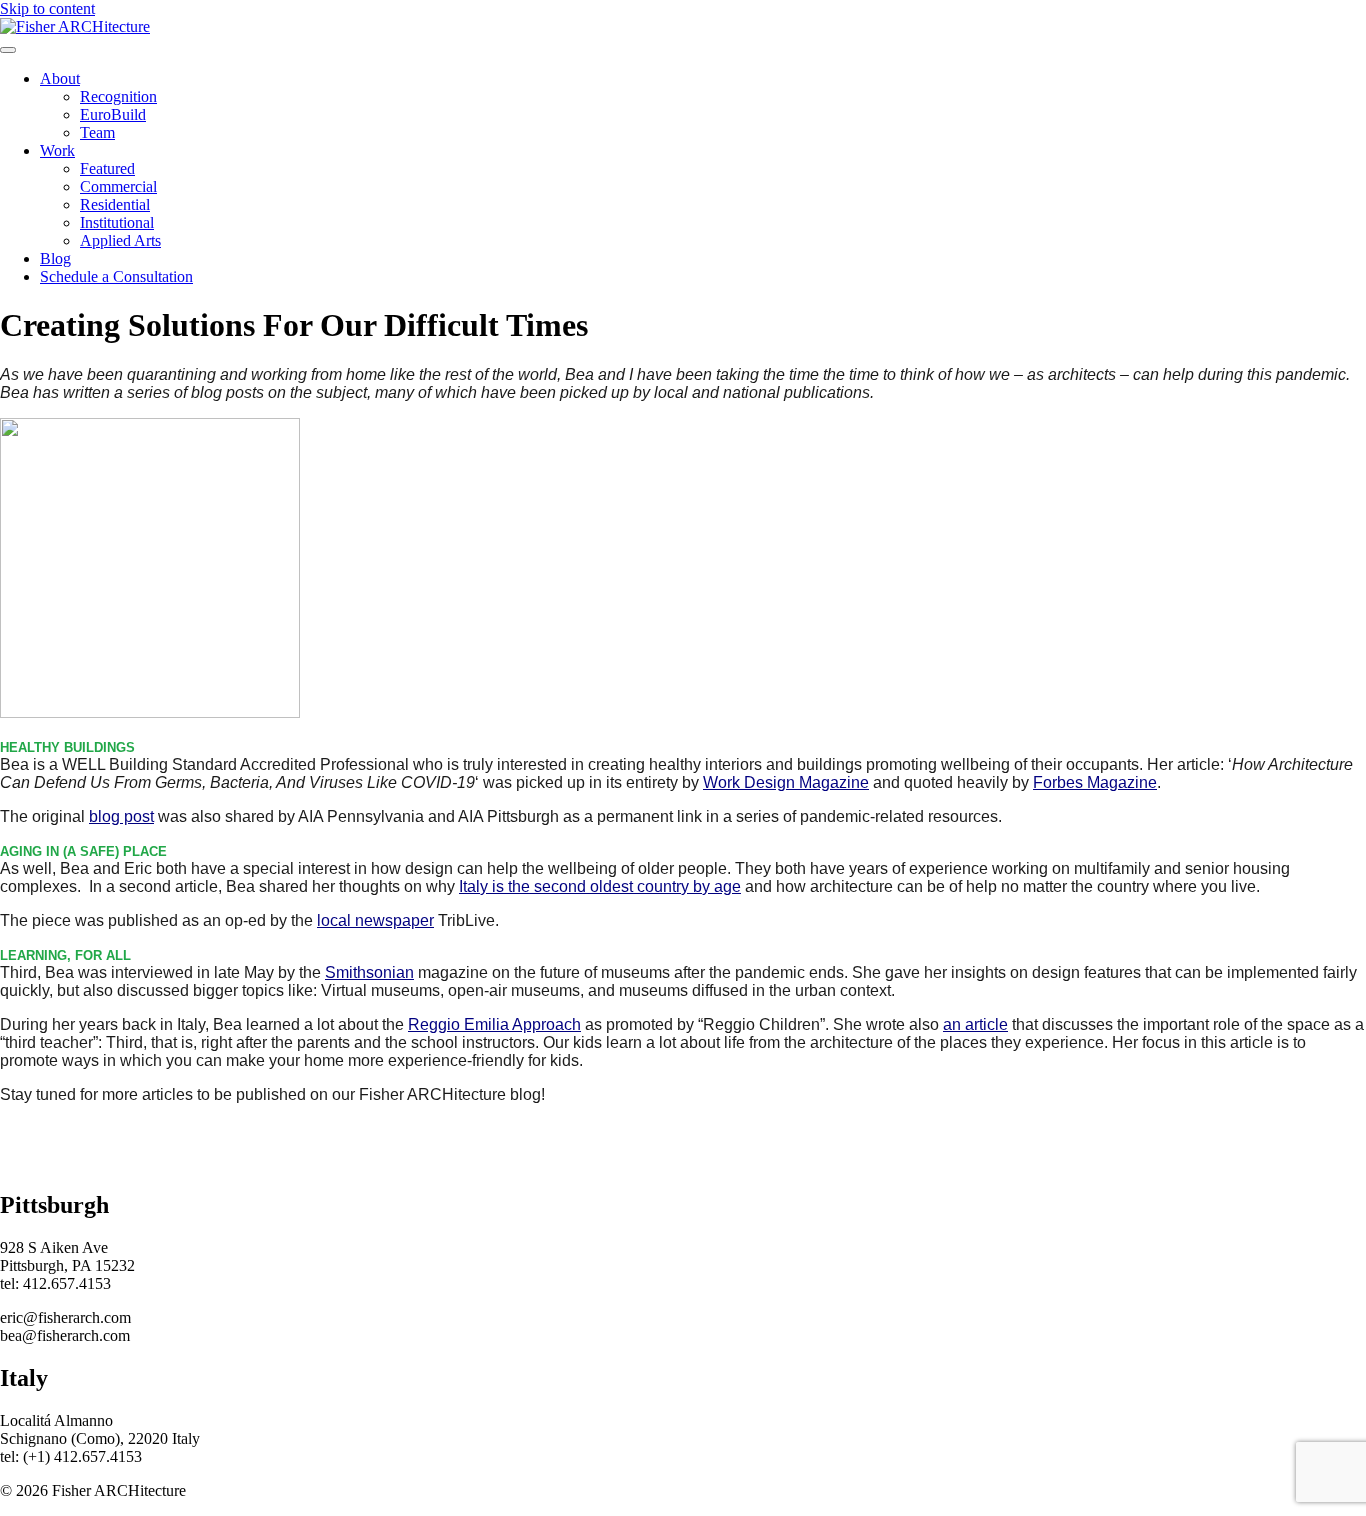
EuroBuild (113, 114)
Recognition (118, 96)
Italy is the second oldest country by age (600, 886)
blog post (121, 816)
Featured (107, 168)
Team (97, 132)
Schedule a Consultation (116, 276)
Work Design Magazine (786, 782)
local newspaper (375, 920)
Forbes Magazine (1095, 782)
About (60, 78)
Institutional (117, 222)
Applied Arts (120, 240)
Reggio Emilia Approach (494, 1024)
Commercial (118, 186)
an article (975, 1024)
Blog (55, 258)
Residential (115, 204)
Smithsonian (369, 972)
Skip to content (47, 8)
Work (57, 150)
